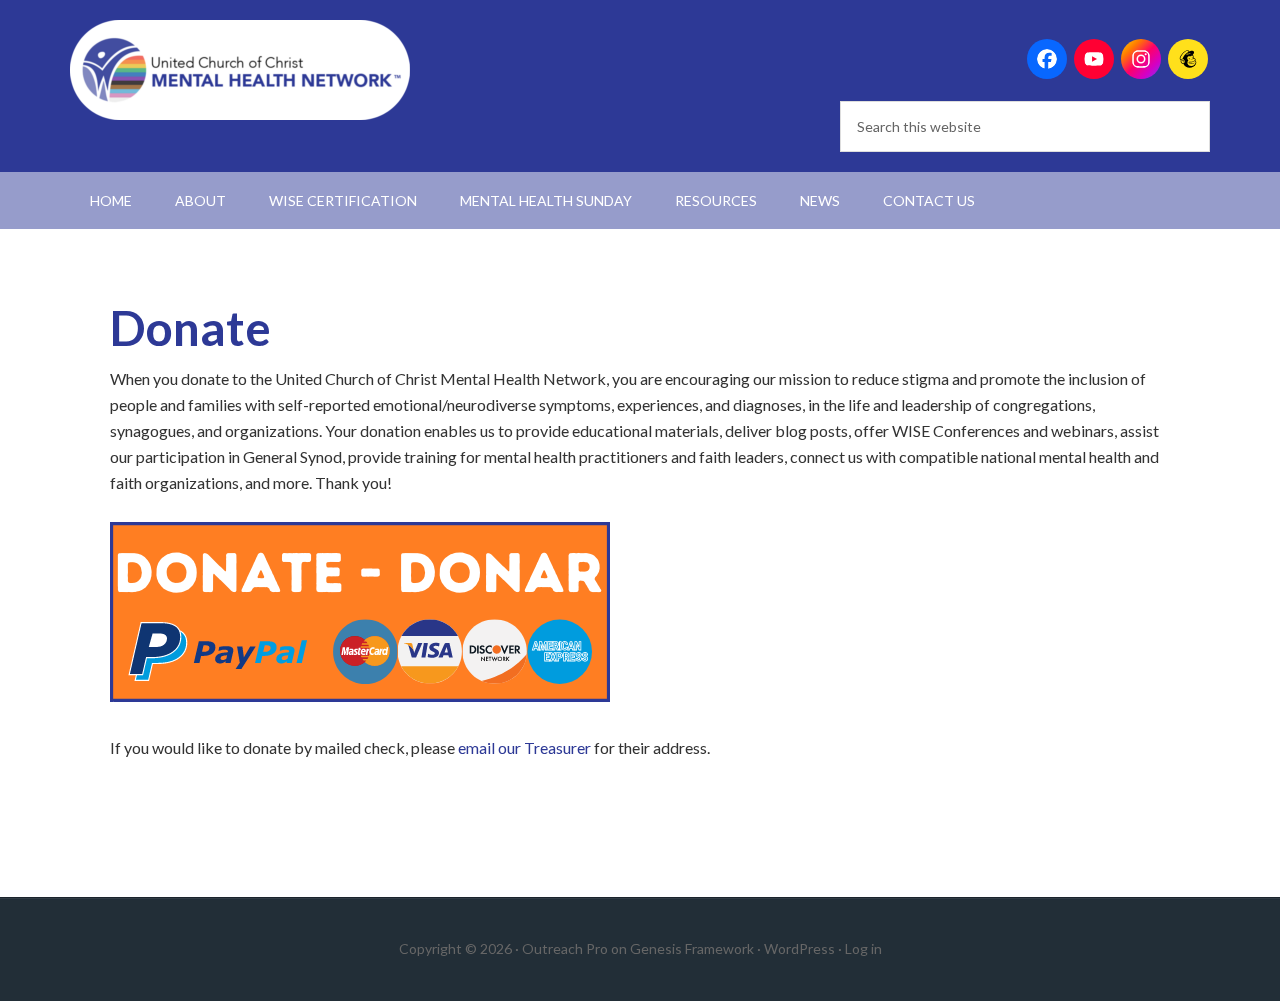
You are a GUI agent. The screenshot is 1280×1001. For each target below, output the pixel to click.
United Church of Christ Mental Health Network (240, 70)
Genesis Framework (692, 948)
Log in (863, 948)
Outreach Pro (565, 948)
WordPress (799, 948)
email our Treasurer (524, 747)
